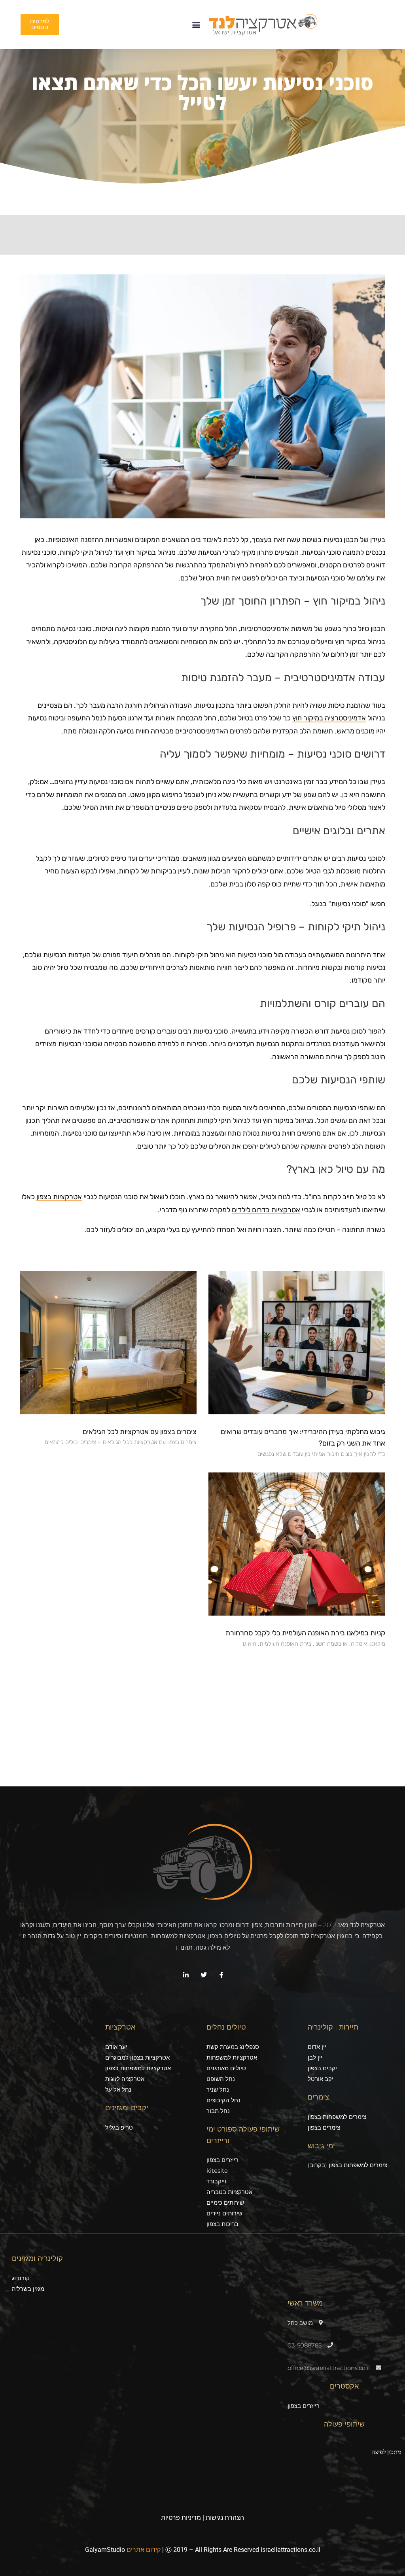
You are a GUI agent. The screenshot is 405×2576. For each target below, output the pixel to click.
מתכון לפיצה (386, 2452)
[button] (196, 25)
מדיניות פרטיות (181, 2518)
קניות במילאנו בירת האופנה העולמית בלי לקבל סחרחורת (305, 1633)
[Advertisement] (202, 1711)
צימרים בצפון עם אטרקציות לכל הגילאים (140, 1432)
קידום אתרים (144, 2550)
